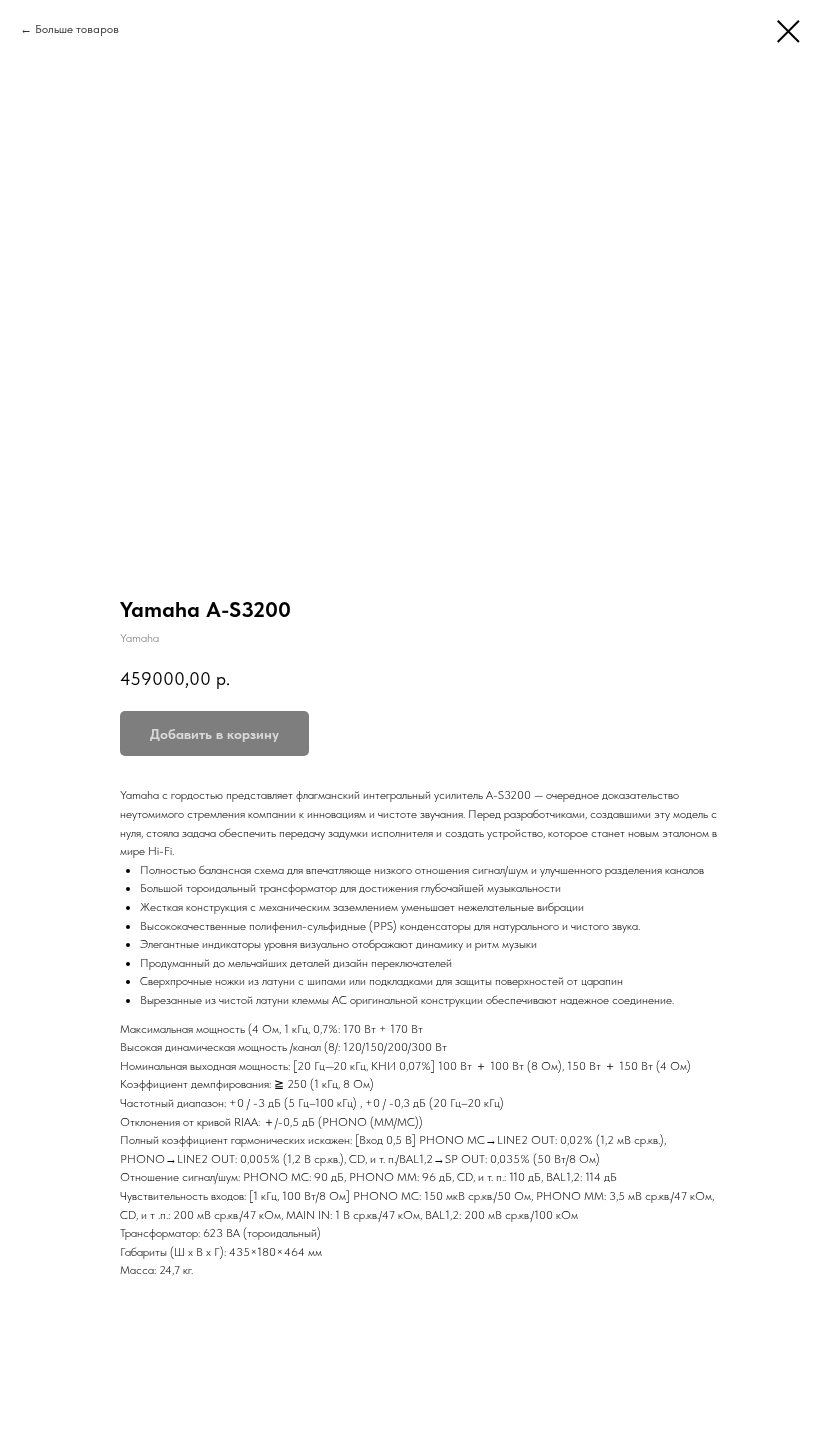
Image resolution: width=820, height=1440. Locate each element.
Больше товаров (77, 29)
